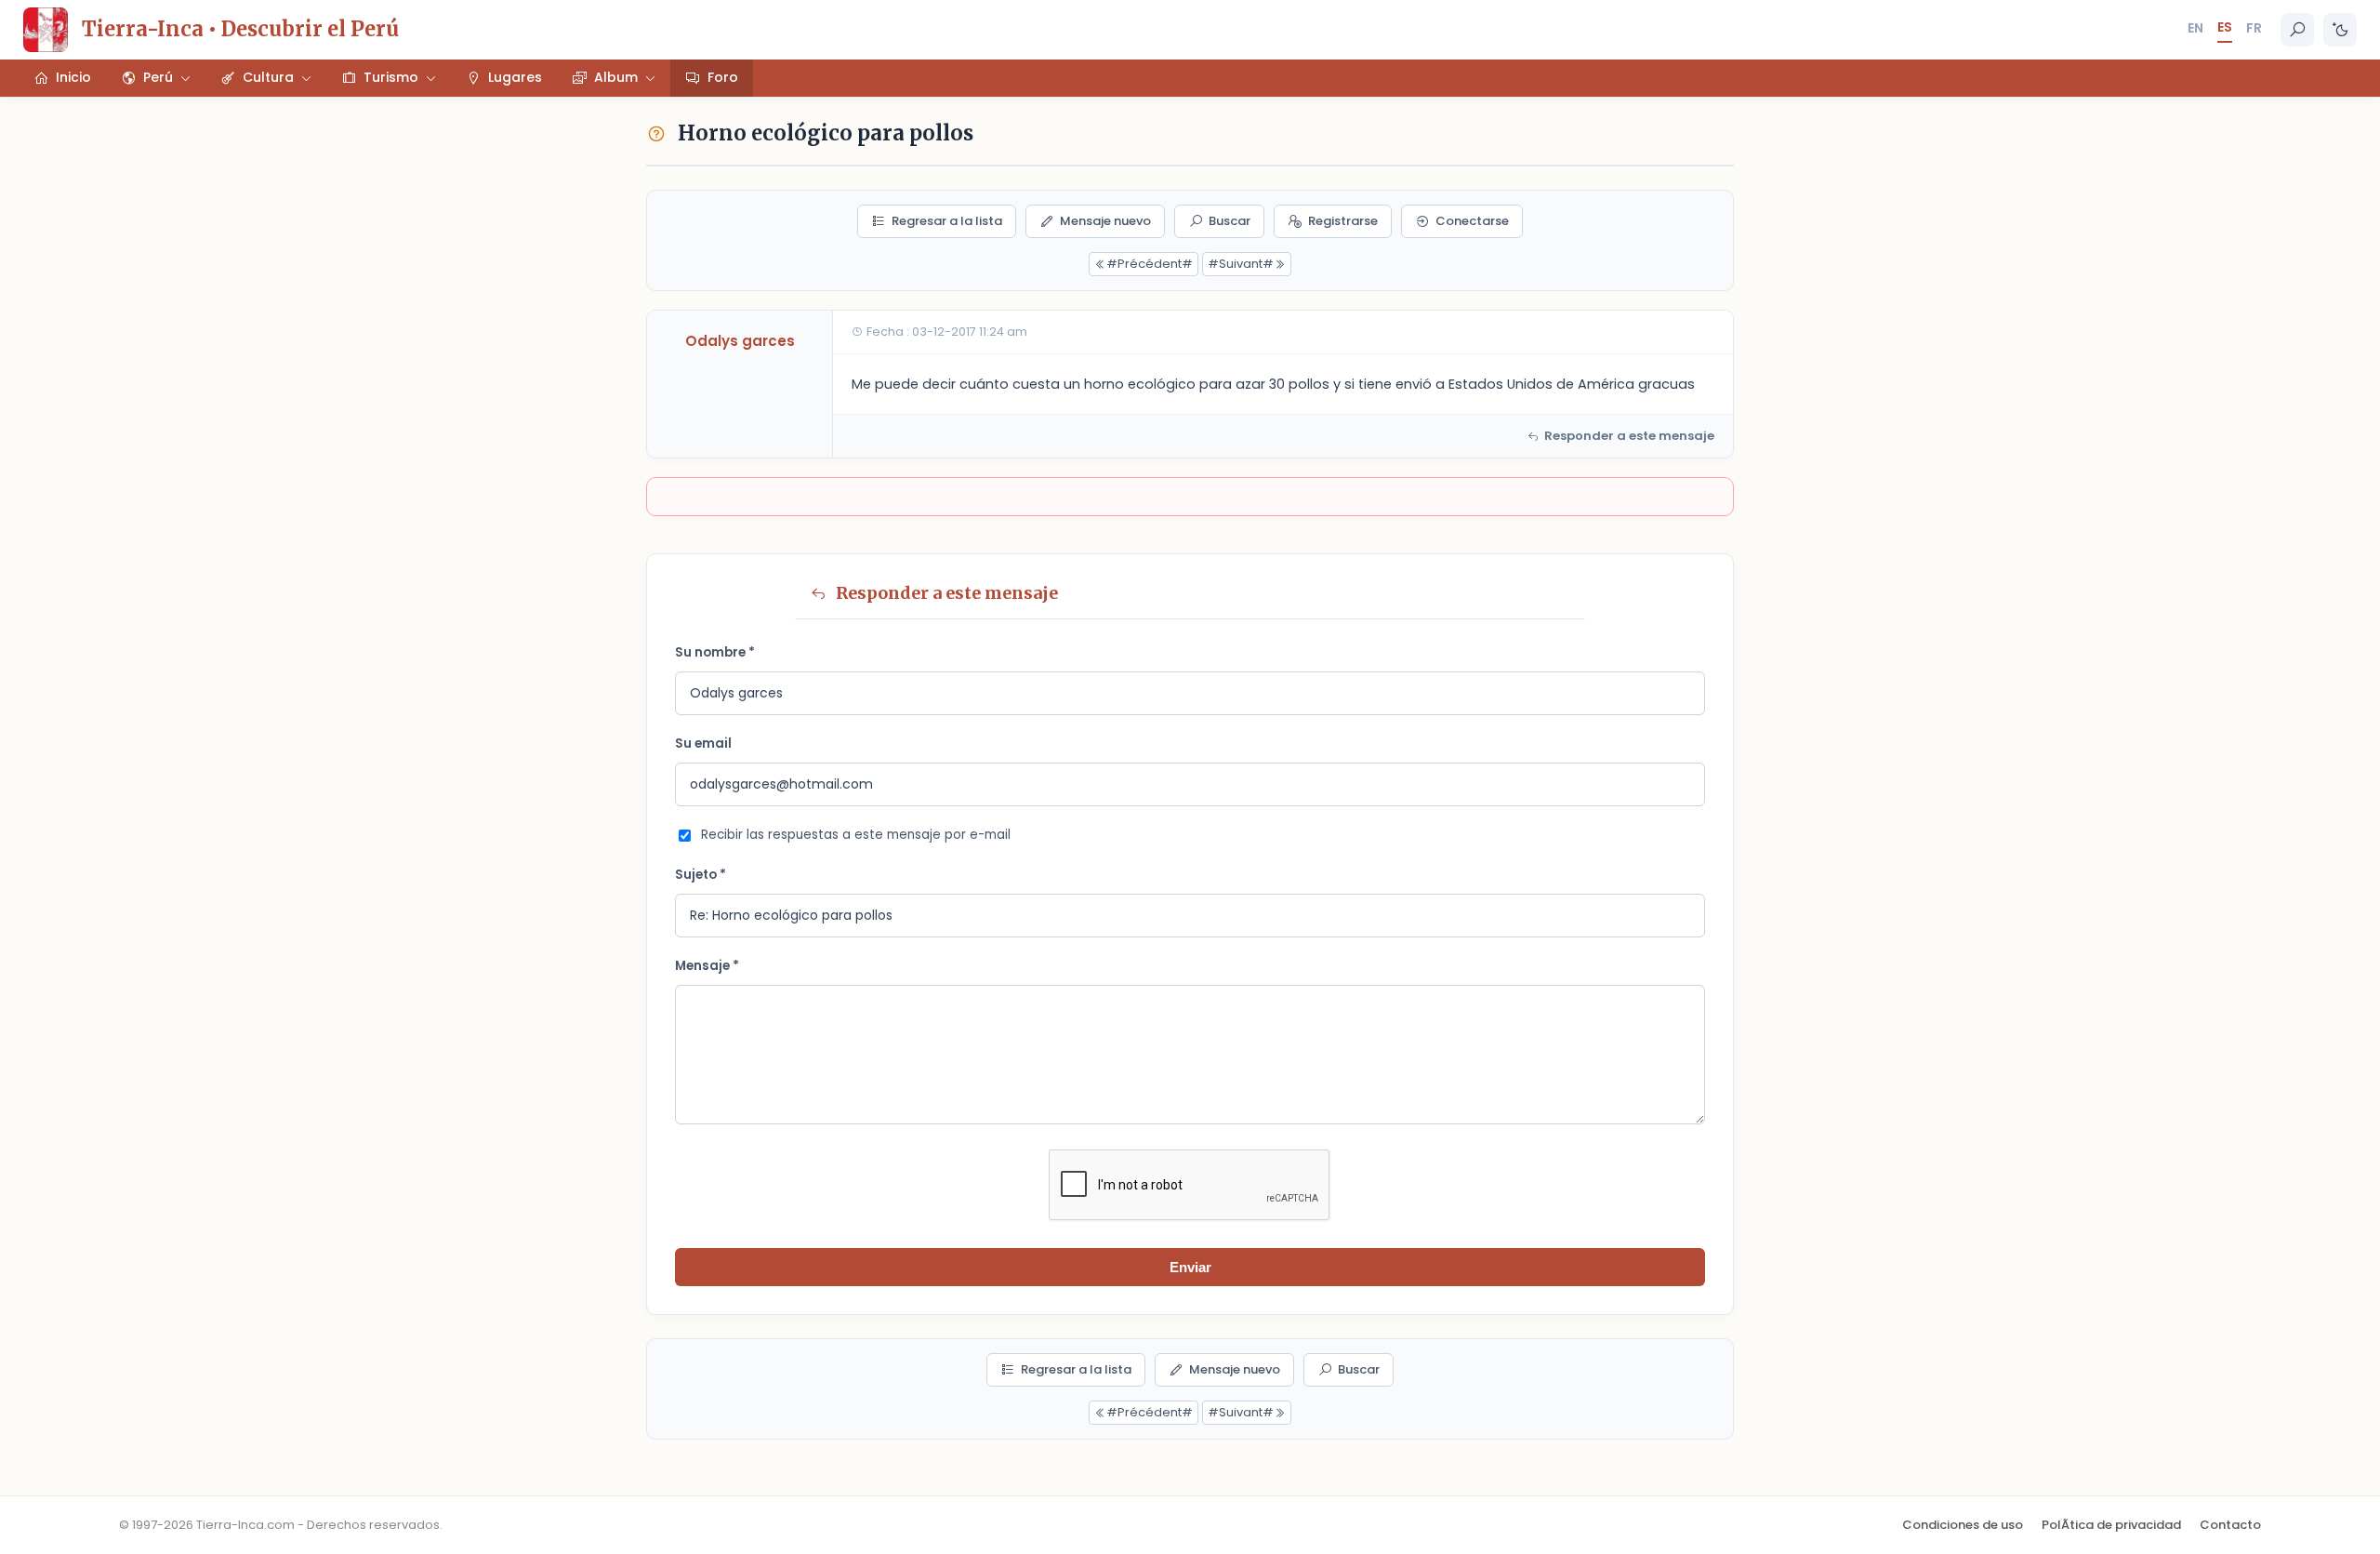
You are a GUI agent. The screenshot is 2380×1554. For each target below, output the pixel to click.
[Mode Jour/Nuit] (2340, 30)
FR (2254, 28)
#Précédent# (1150, 264)
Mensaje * (707, 966)
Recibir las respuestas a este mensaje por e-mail (856, 835)
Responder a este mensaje (1629, 436)
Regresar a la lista (947, 221)
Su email (703, 744)
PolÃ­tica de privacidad (2111, 1525)
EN (2195, 28)
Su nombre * (715, 652)
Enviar (1190, 1267)
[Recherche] (2297, 30)
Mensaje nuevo (1105, 221)
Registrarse (1343, 221)
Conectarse (1472, 221)
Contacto (2230, 1525)
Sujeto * (701, 875)
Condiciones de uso (1963, 1525)
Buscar (1230, 221)
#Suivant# (1241, 264)
